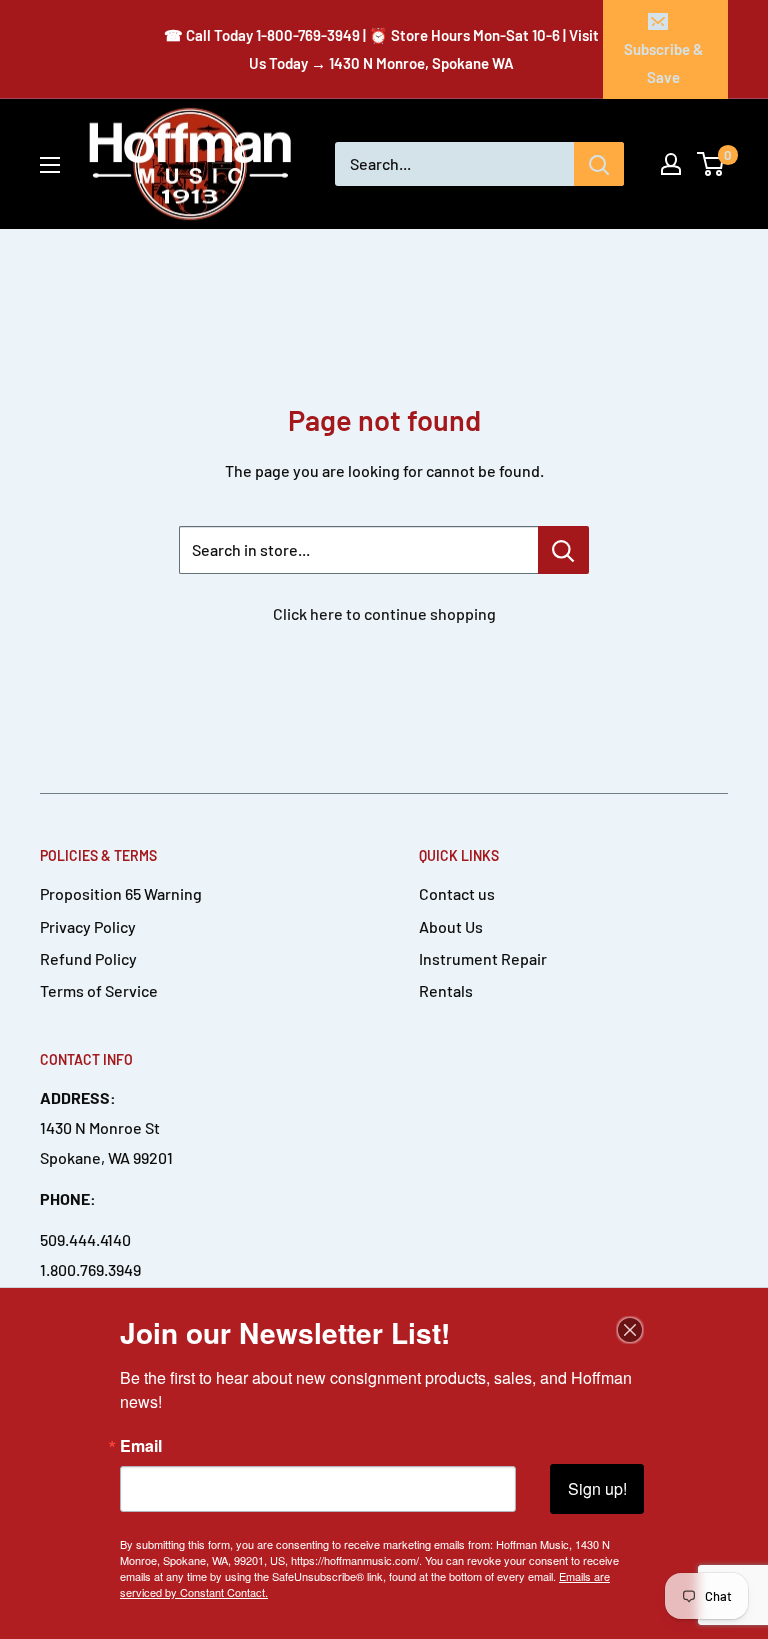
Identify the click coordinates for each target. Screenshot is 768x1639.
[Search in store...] (563, 550)
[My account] (671, 164)
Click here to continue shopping (384, 613)
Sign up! (597, 1488)
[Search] (599, 164)
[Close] (630, 1330)
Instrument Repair (483, 958)
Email (141, 1446)
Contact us (457, 893)
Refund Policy (88, 958)
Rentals (446, 990)
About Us (451, 926)
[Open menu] (50, 165)
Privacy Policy (88, 926)
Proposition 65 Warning (121, 893)
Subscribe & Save (663, 63)
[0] (711, 164)
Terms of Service (99, 990)
